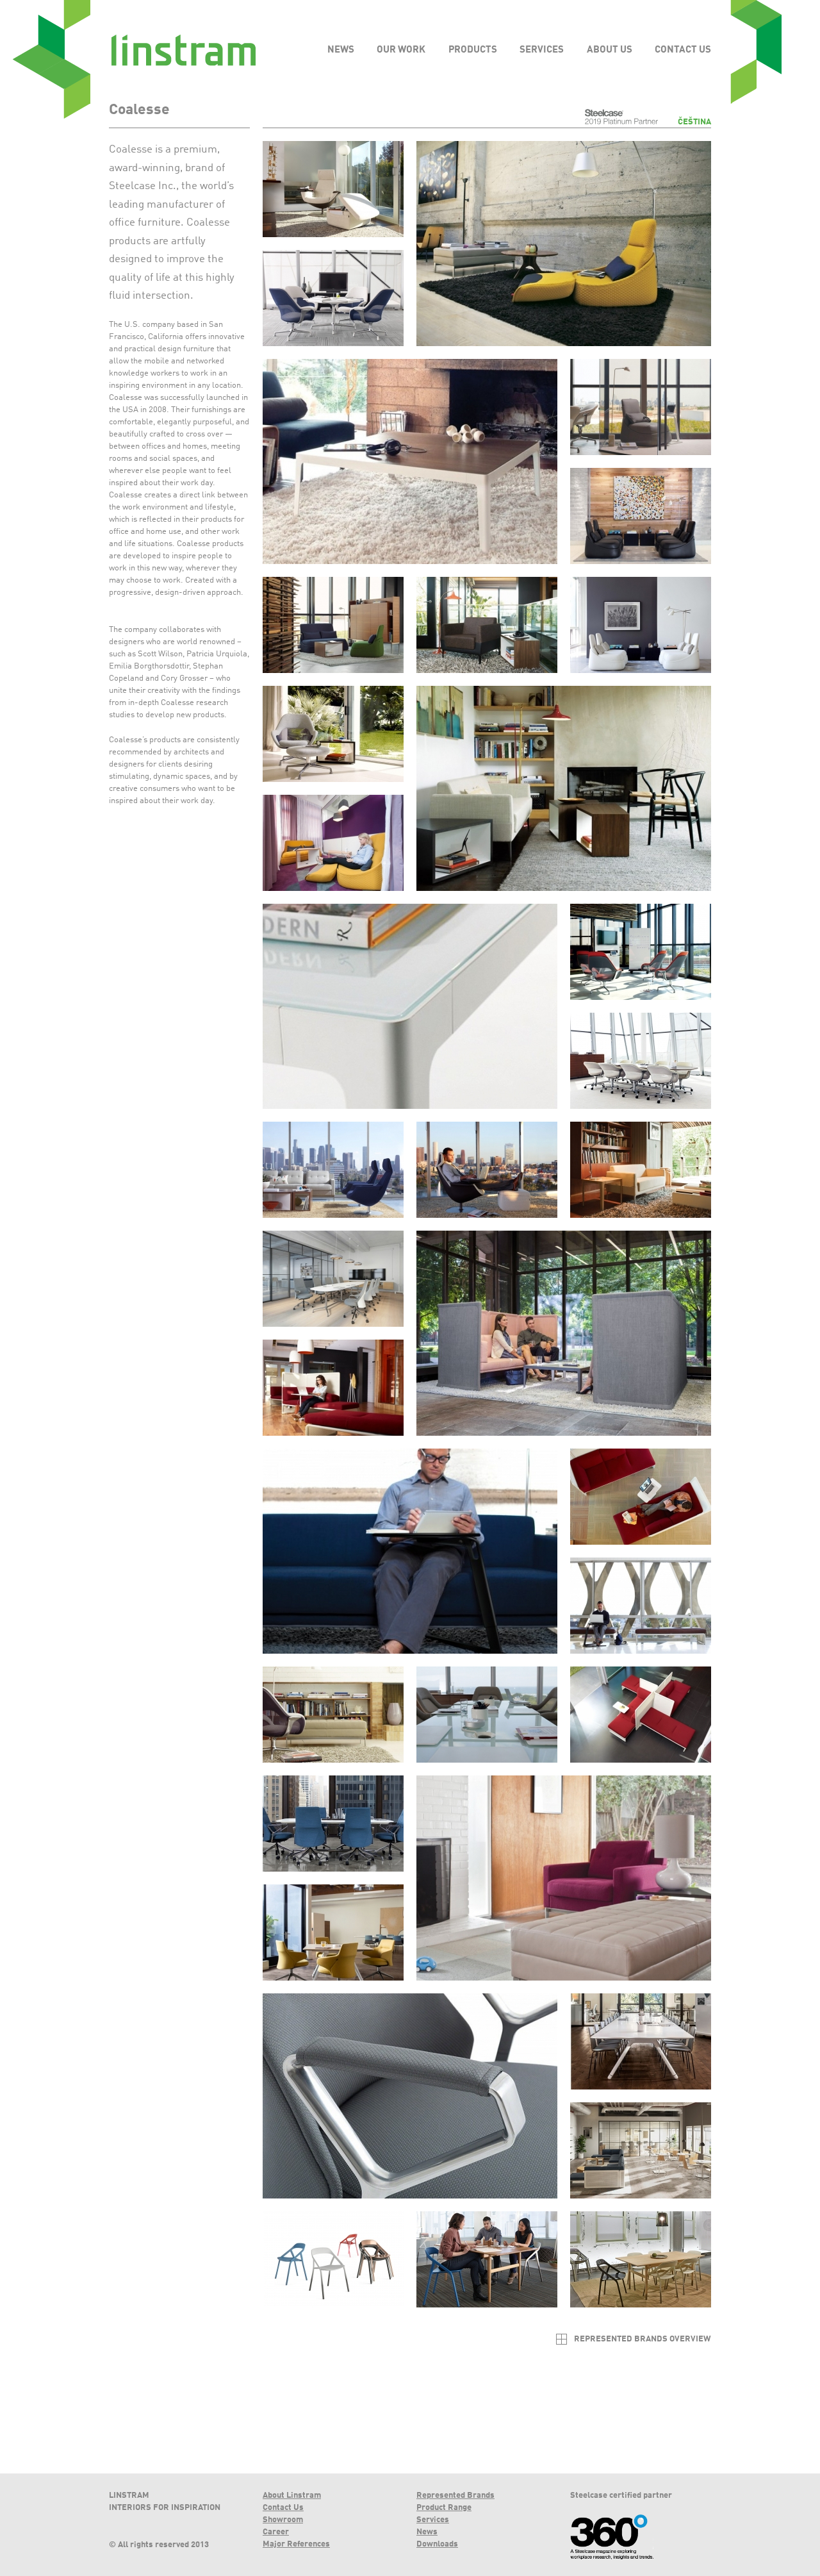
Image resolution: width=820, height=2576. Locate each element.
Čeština (694, 122)
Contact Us (283, 2508)
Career (276, 2532)
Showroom (283, 2520)
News (427, 2532)
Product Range (444, 2508)
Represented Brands (455, 2496)
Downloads (437, 2544)
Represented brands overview (643, 2339)
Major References (296, 2544)
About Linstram (292, 2496)
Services (433, 2520)
